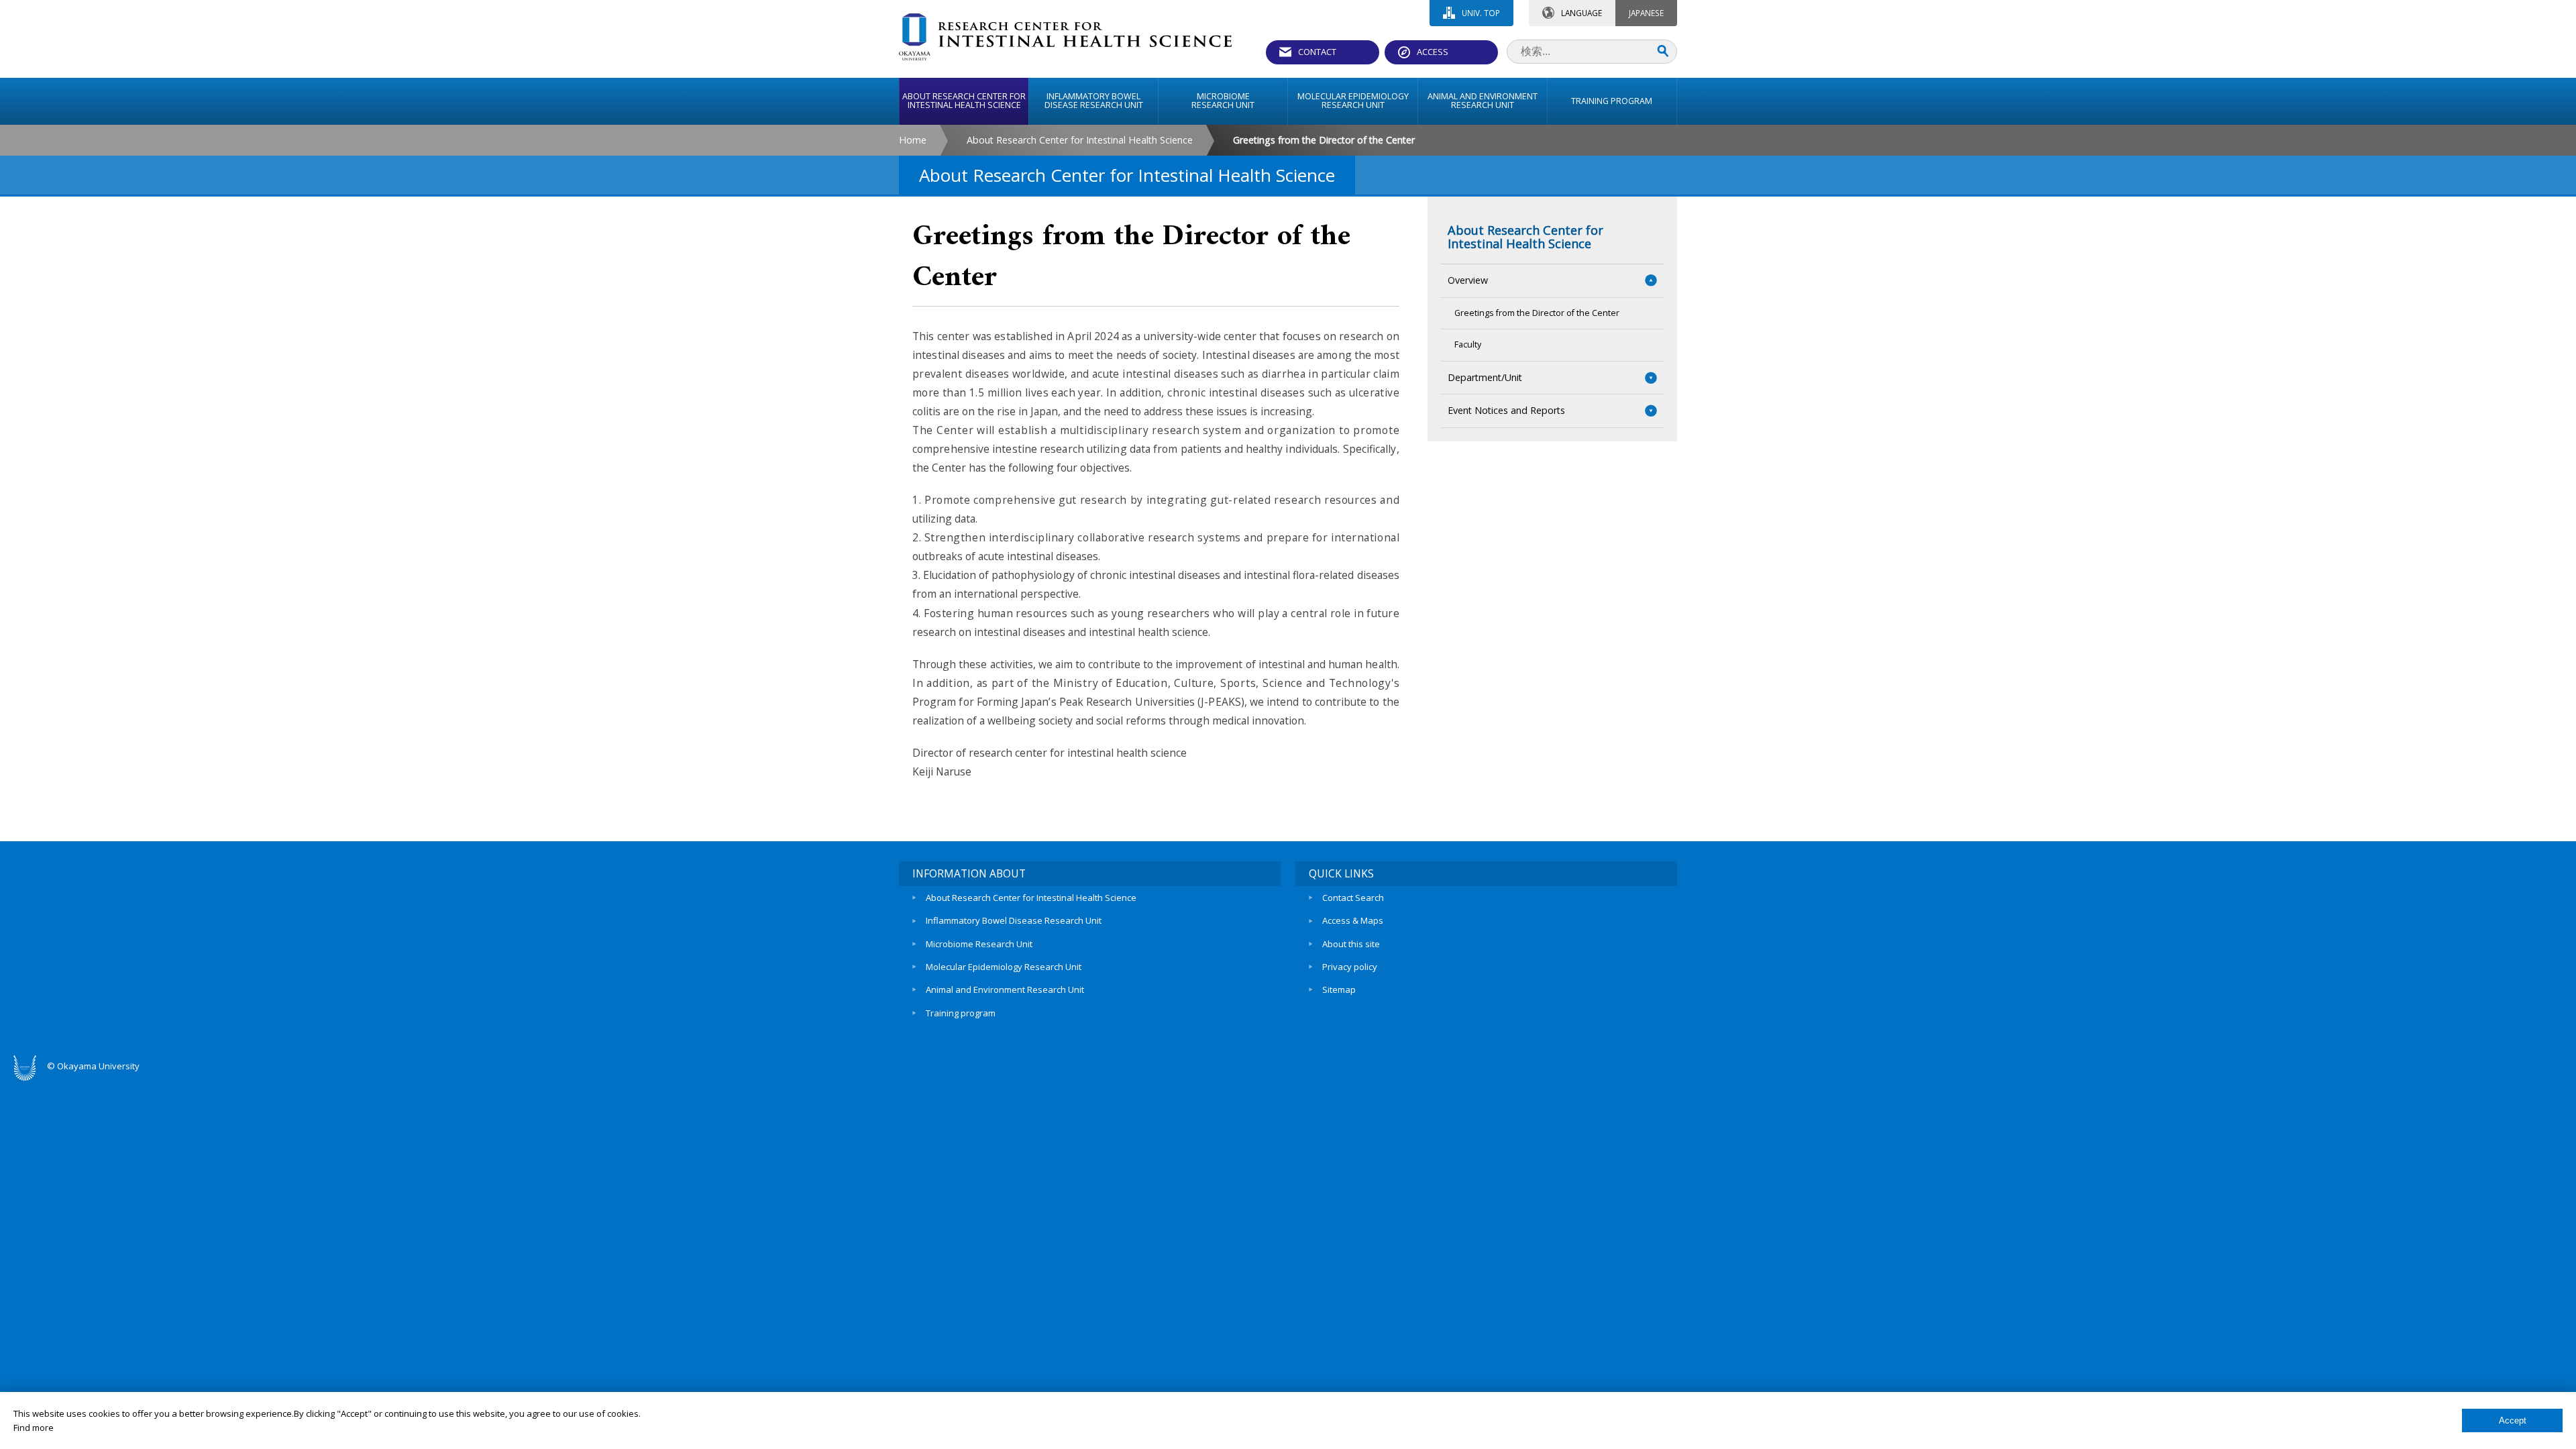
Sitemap (1339, 989)
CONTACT (1317, 52)
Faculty (1468, 344)
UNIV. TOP (1481, 13)
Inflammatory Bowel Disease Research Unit (1014, 920)
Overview (1468, 280)
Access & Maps (1353, 920)
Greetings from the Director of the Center (1537, 313)
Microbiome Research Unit (979, 944)
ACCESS (1433, 52)
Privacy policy (1350, 967)
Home (913, 140)
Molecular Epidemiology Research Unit (1004, 967)
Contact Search (1353, 898)
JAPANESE (1646, 13)
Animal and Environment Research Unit (1005, 989)
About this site (1351, 944)
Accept (2513, 1420)
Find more (34, 1428)
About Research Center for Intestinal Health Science (1080, 140)
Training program (961, 1013)
